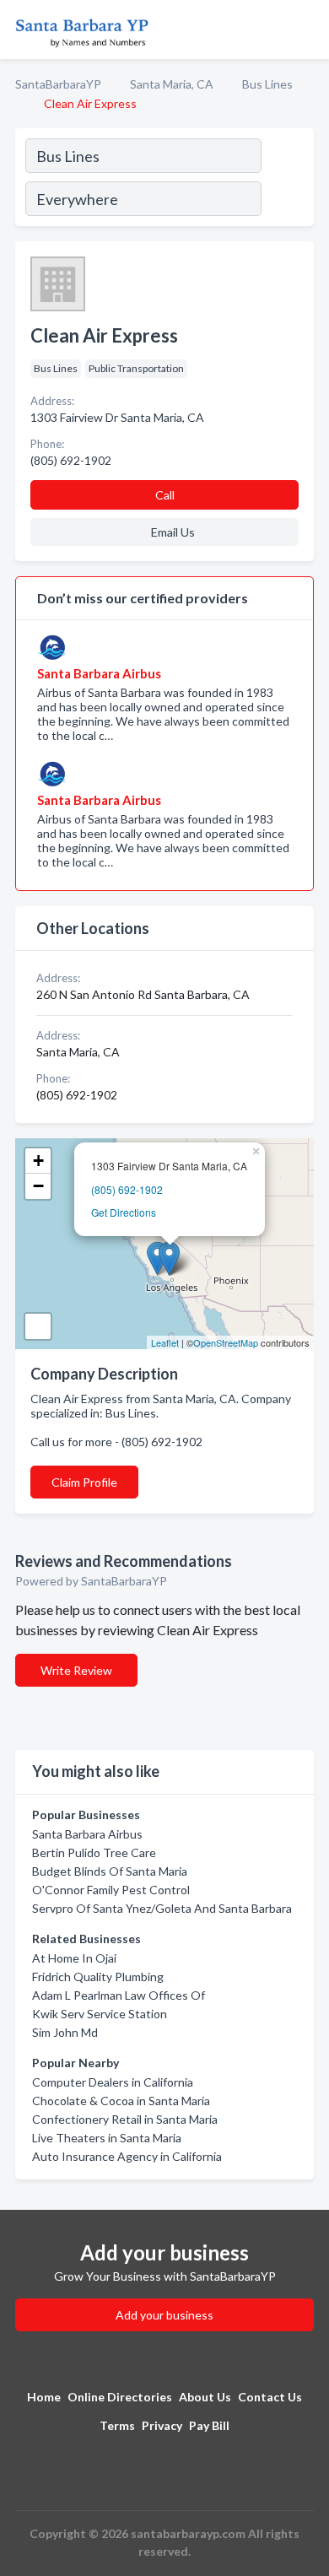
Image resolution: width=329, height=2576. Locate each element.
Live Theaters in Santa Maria (107, 2138)
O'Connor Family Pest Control (111, 1890)
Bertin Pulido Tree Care (94, 1852)
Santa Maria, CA (172, 84)
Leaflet (165, 1342)
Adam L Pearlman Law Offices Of (119, 1995)
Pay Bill (209, 2425)
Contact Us (270, 2397)
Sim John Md (65, 2032)
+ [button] (38, 1161)
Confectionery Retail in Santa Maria (125, 2119)
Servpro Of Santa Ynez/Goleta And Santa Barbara (162, 1908)
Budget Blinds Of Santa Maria (110, 1871)
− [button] (38, 1186)
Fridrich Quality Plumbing (98, 1977)
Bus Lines (267, 84)
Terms (117, 2425)
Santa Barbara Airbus (87, 1834)
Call (165, 495)
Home (44, 2397)
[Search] (287, 180)
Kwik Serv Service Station (100, 2014)
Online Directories (120, 2397)
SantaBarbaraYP (58, 84)
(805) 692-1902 (127, 1189)
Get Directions (124, 1212)
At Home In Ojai (74, 1958)
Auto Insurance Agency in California (127, 2156)
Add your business (164, 2315)
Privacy (162, 2425)
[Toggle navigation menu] (306, 30)
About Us (205, 2397)
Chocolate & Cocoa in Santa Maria (121, 2101)
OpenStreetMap (226, 1342)
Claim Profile (84, 1482)
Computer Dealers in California (113, 2082)
